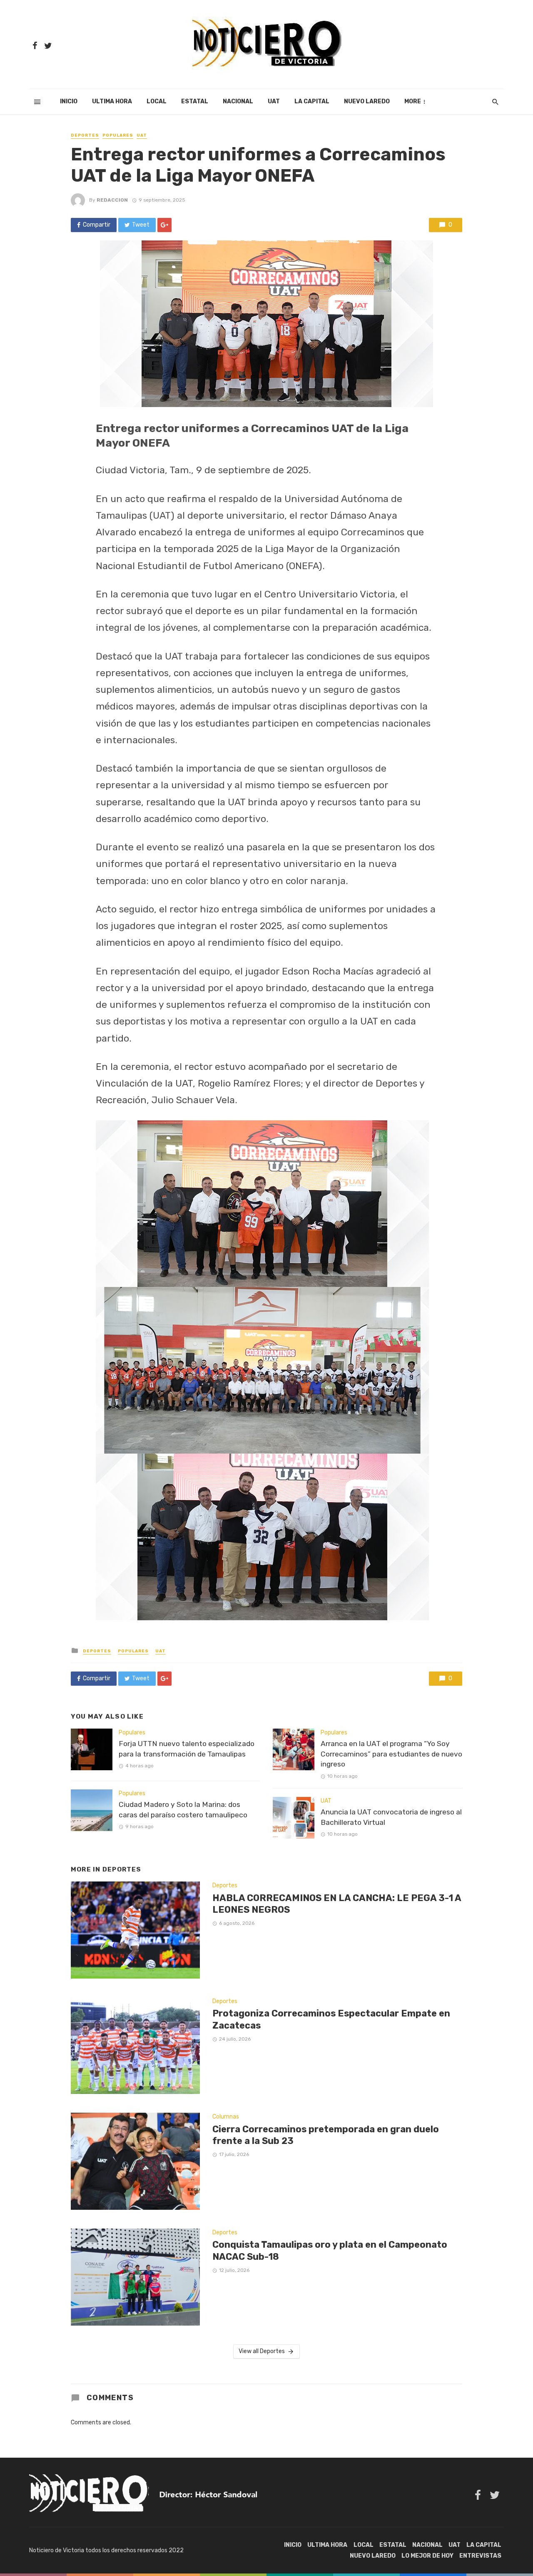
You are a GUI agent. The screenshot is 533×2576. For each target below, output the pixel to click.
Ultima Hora (112, 101)
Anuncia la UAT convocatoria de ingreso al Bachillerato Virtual (391, 1817)
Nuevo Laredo (367, 101)
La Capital (312, 101)
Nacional (238, 101)
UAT (274, 101)
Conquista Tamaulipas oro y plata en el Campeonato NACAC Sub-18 (330, 2250)
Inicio (69, 101)
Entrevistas (480, 2556)
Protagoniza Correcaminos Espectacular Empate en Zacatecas (331, 2019)
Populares (118, 135)
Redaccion (112, 200)
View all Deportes (262, 2351)
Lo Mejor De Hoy (427, 2556)
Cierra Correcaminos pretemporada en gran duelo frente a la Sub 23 (326, 2135)
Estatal (195, 101)
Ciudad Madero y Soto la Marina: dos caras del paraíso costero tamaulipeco (183, 1810)
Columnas (226, 2117)
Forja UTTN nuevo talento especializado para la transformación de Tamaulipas (187, 1749)
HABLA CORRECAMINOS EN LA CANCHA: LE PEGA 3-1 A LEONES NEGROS (337, 1904)
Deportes (85, 135)
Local (157, 101)
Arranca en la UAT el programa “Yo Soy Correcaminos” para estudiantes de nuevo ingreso (391, 1754)
